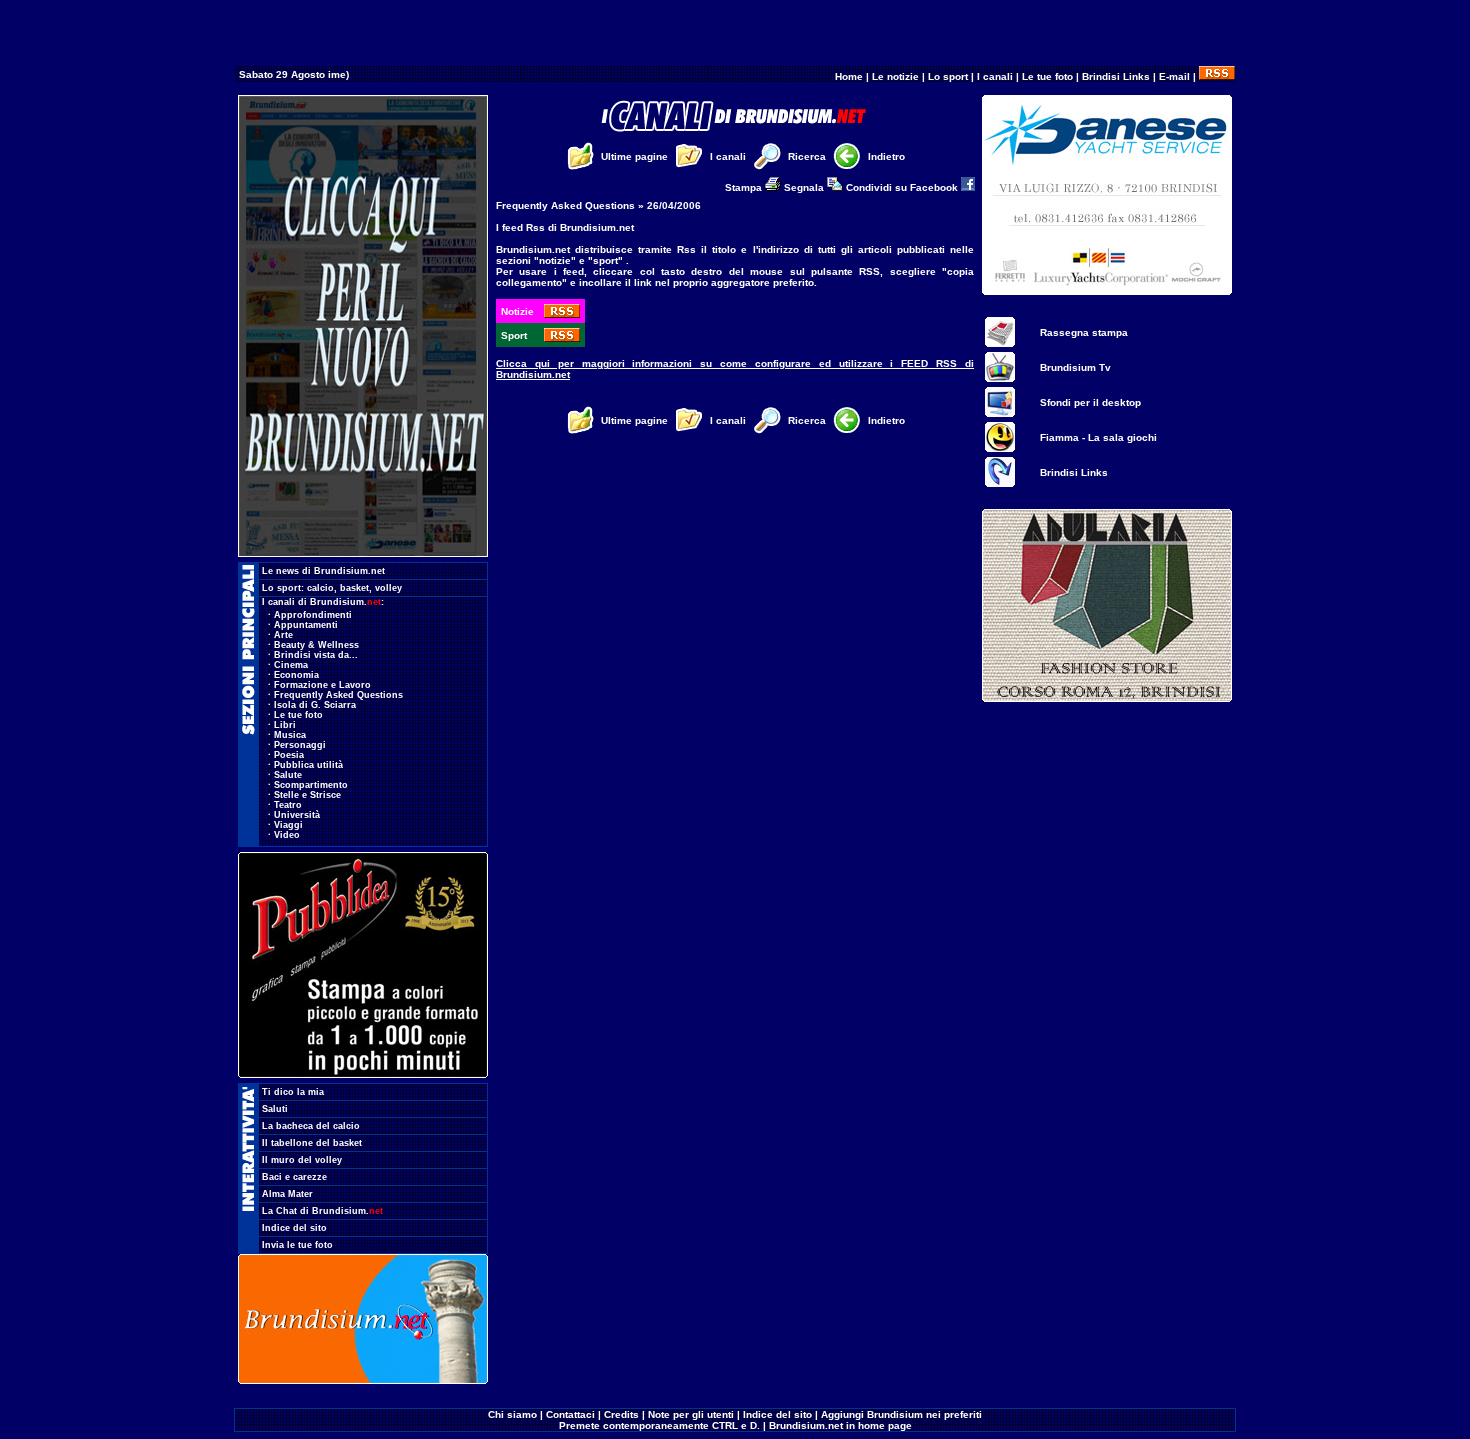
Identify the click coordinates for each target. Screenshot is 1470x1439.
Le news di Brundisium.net (323, 571)
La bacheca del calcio (311, 1126)
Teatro (288, 805)
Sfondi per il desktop (1090, 402)
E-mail (1174, 76)
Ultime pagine (634, 156)
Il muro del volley (302, 1160)
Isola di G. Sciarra (315, 705)
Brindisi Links (1116, 76)
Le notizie (895, 76)
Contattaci (570, 1414)
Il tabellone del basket (312, 1143)
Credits (621, 1414)
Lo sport (948, 76)
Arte (283, 635)
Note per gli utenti (691, 1414)
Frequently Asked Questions (338, 695)
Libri (285, 725)
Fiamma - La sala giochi (1098, 437)
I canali (995, 76)
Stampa (745, 187)
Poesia (289, 755)
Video (287, 835)
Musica (290, 735)
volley (388, 588)
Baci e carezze (294, 1177)
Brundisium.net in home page (840, 1425)
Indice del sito (294, 1228)
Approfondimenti (313, 615)
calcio (320, 588)
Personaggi (300, 745)
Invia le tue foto (297, 1245)
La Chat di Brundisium (322, 1211)
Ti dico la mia (293, 1092)
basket (354, 588)
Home (849, 76)
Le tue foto (1047, 76)
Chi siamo (512, 1414)
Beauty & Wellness (316, 645)
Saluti (275, 1109)
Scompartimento (311, 785)
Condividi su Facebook (903, 187)
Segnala (805, 187)
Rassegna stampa (1084, 332)
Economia (296, 675)
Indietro (886, 156)
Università (297, 815)
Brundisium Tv (1075, 367)
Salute (288, 775)
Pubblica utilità (308, 765)
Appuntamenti (306, 625)
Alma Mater (287, 1194)
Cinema (291, 665)
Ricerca (807, 156)
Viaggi (288, 825)
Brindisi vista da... (316, 655)
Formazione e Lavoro (322, 685)
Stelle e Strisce (307, 795)
